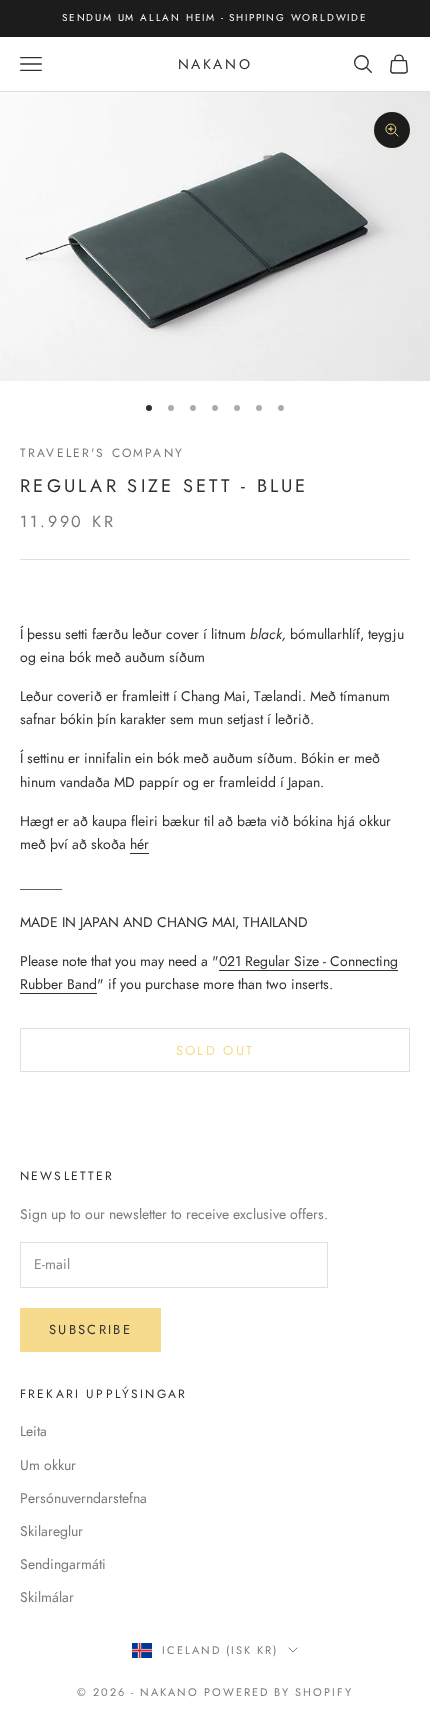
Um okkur (48, 1465)
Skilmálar (47, 1597)
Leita (33, 1431)
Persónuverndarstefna (83, 1498)
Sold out (215, 1050)
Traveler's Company (102, 453)
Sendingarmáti (63, 1564)
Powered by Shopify (278, 1692)
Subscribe (90, 1329)
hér (139, 844)
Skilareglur (51, 1531)
